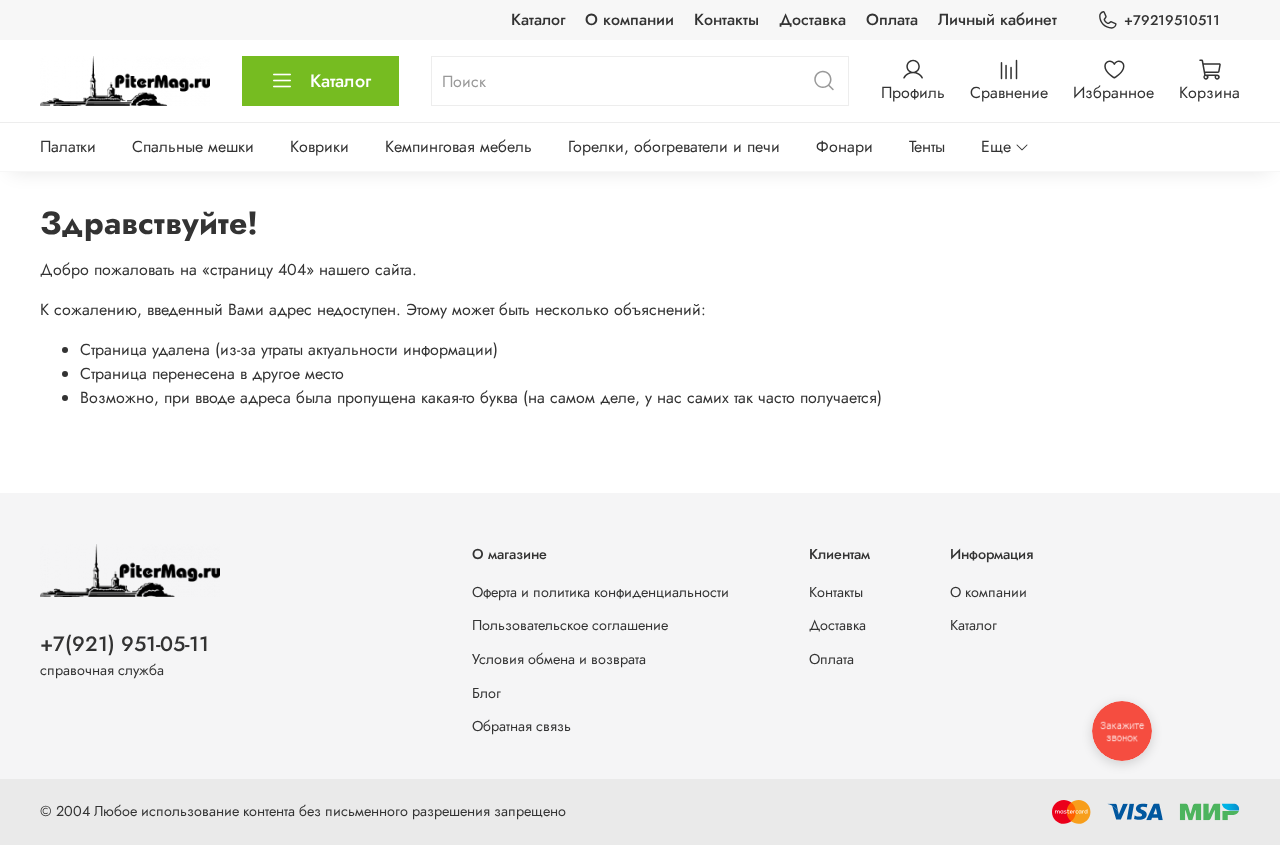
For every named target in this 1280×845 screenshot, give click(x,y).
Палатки (68, 146)
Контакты (726, 19)
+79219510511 (1172, 20)
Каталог (538, 19)
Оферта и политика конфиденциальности (600, 592)
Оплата (892, 19)
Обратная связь (521, 726)
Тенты (927, 146)
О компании (629, 19)
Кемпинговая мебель (458, 146)
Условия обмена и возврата (559, 659)
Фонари (844, 146)
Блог (486, 693)
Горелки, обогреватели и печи (674, 146)
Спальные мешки (193, 146)
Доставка (812, 19)
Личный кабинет (997, 19)
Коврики (319, 146)
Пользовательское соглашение (570, 625)
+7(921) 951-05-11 (124, 644)
